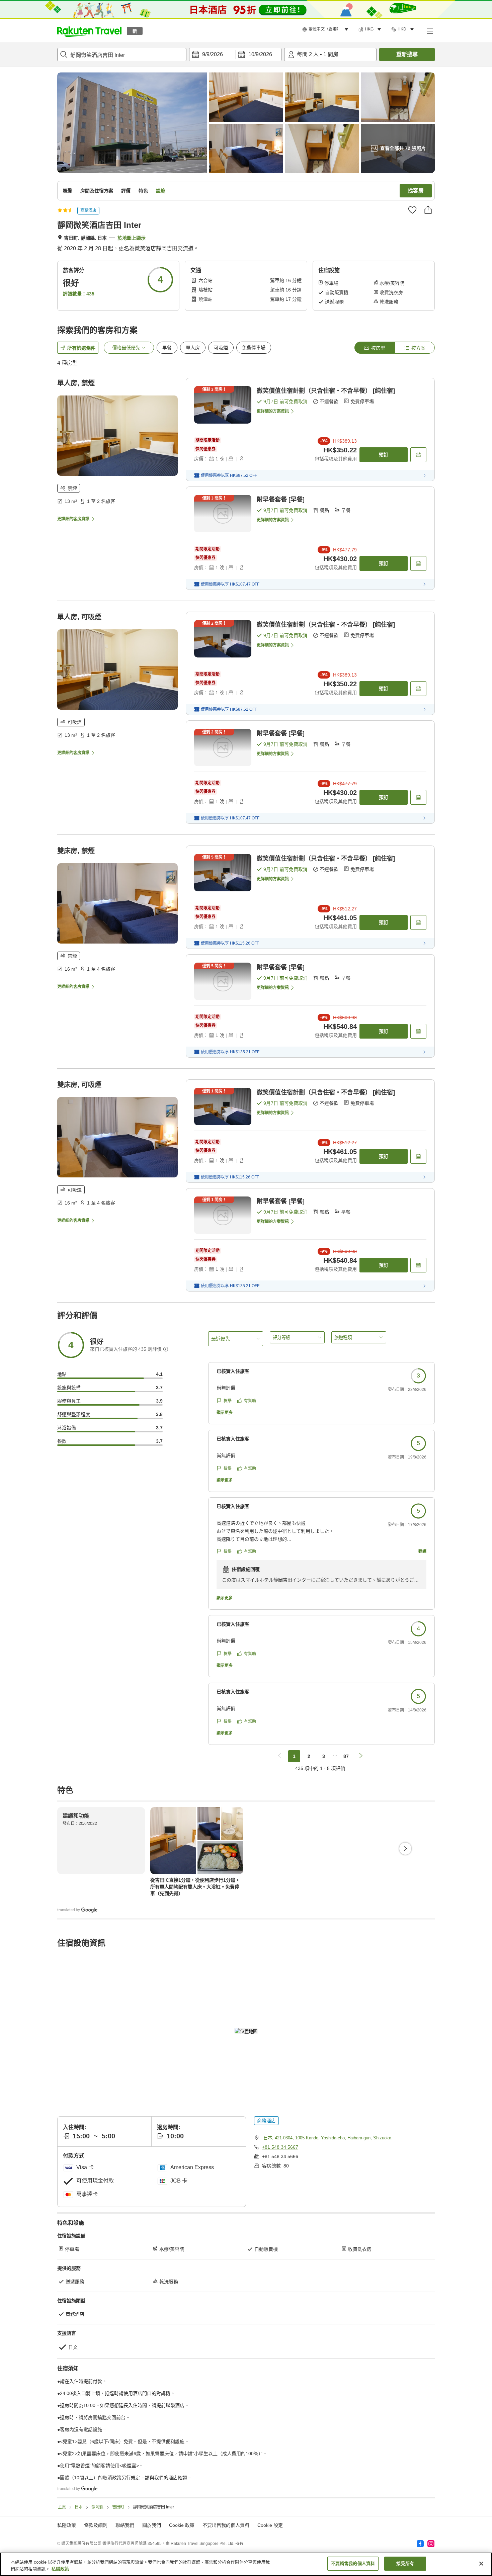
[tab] (375, 348)
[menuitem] (326, 29)
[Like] (412, 210)
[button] (89, 31)
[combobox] (122, 55)
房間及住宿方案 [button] (97, 191)
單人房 (193, 348)
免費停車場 (254, 348)
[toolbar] (235, 55)
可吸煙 (221, 348)
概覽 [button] (68, 191)
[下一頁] (405, 1849)
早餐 (167, 348)
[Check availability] (418, 455)
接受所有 (405, 2563)
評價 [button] (126, 191)
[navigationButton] (279, 1756)
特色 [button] (143, 191)
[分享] (428, 210)
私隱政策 (60, 2569)
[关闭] (481, 2564)
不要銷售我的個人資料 (353, 2563)
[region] (246, 2564)
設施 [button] (161, 191)
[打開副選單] (429, 31)
